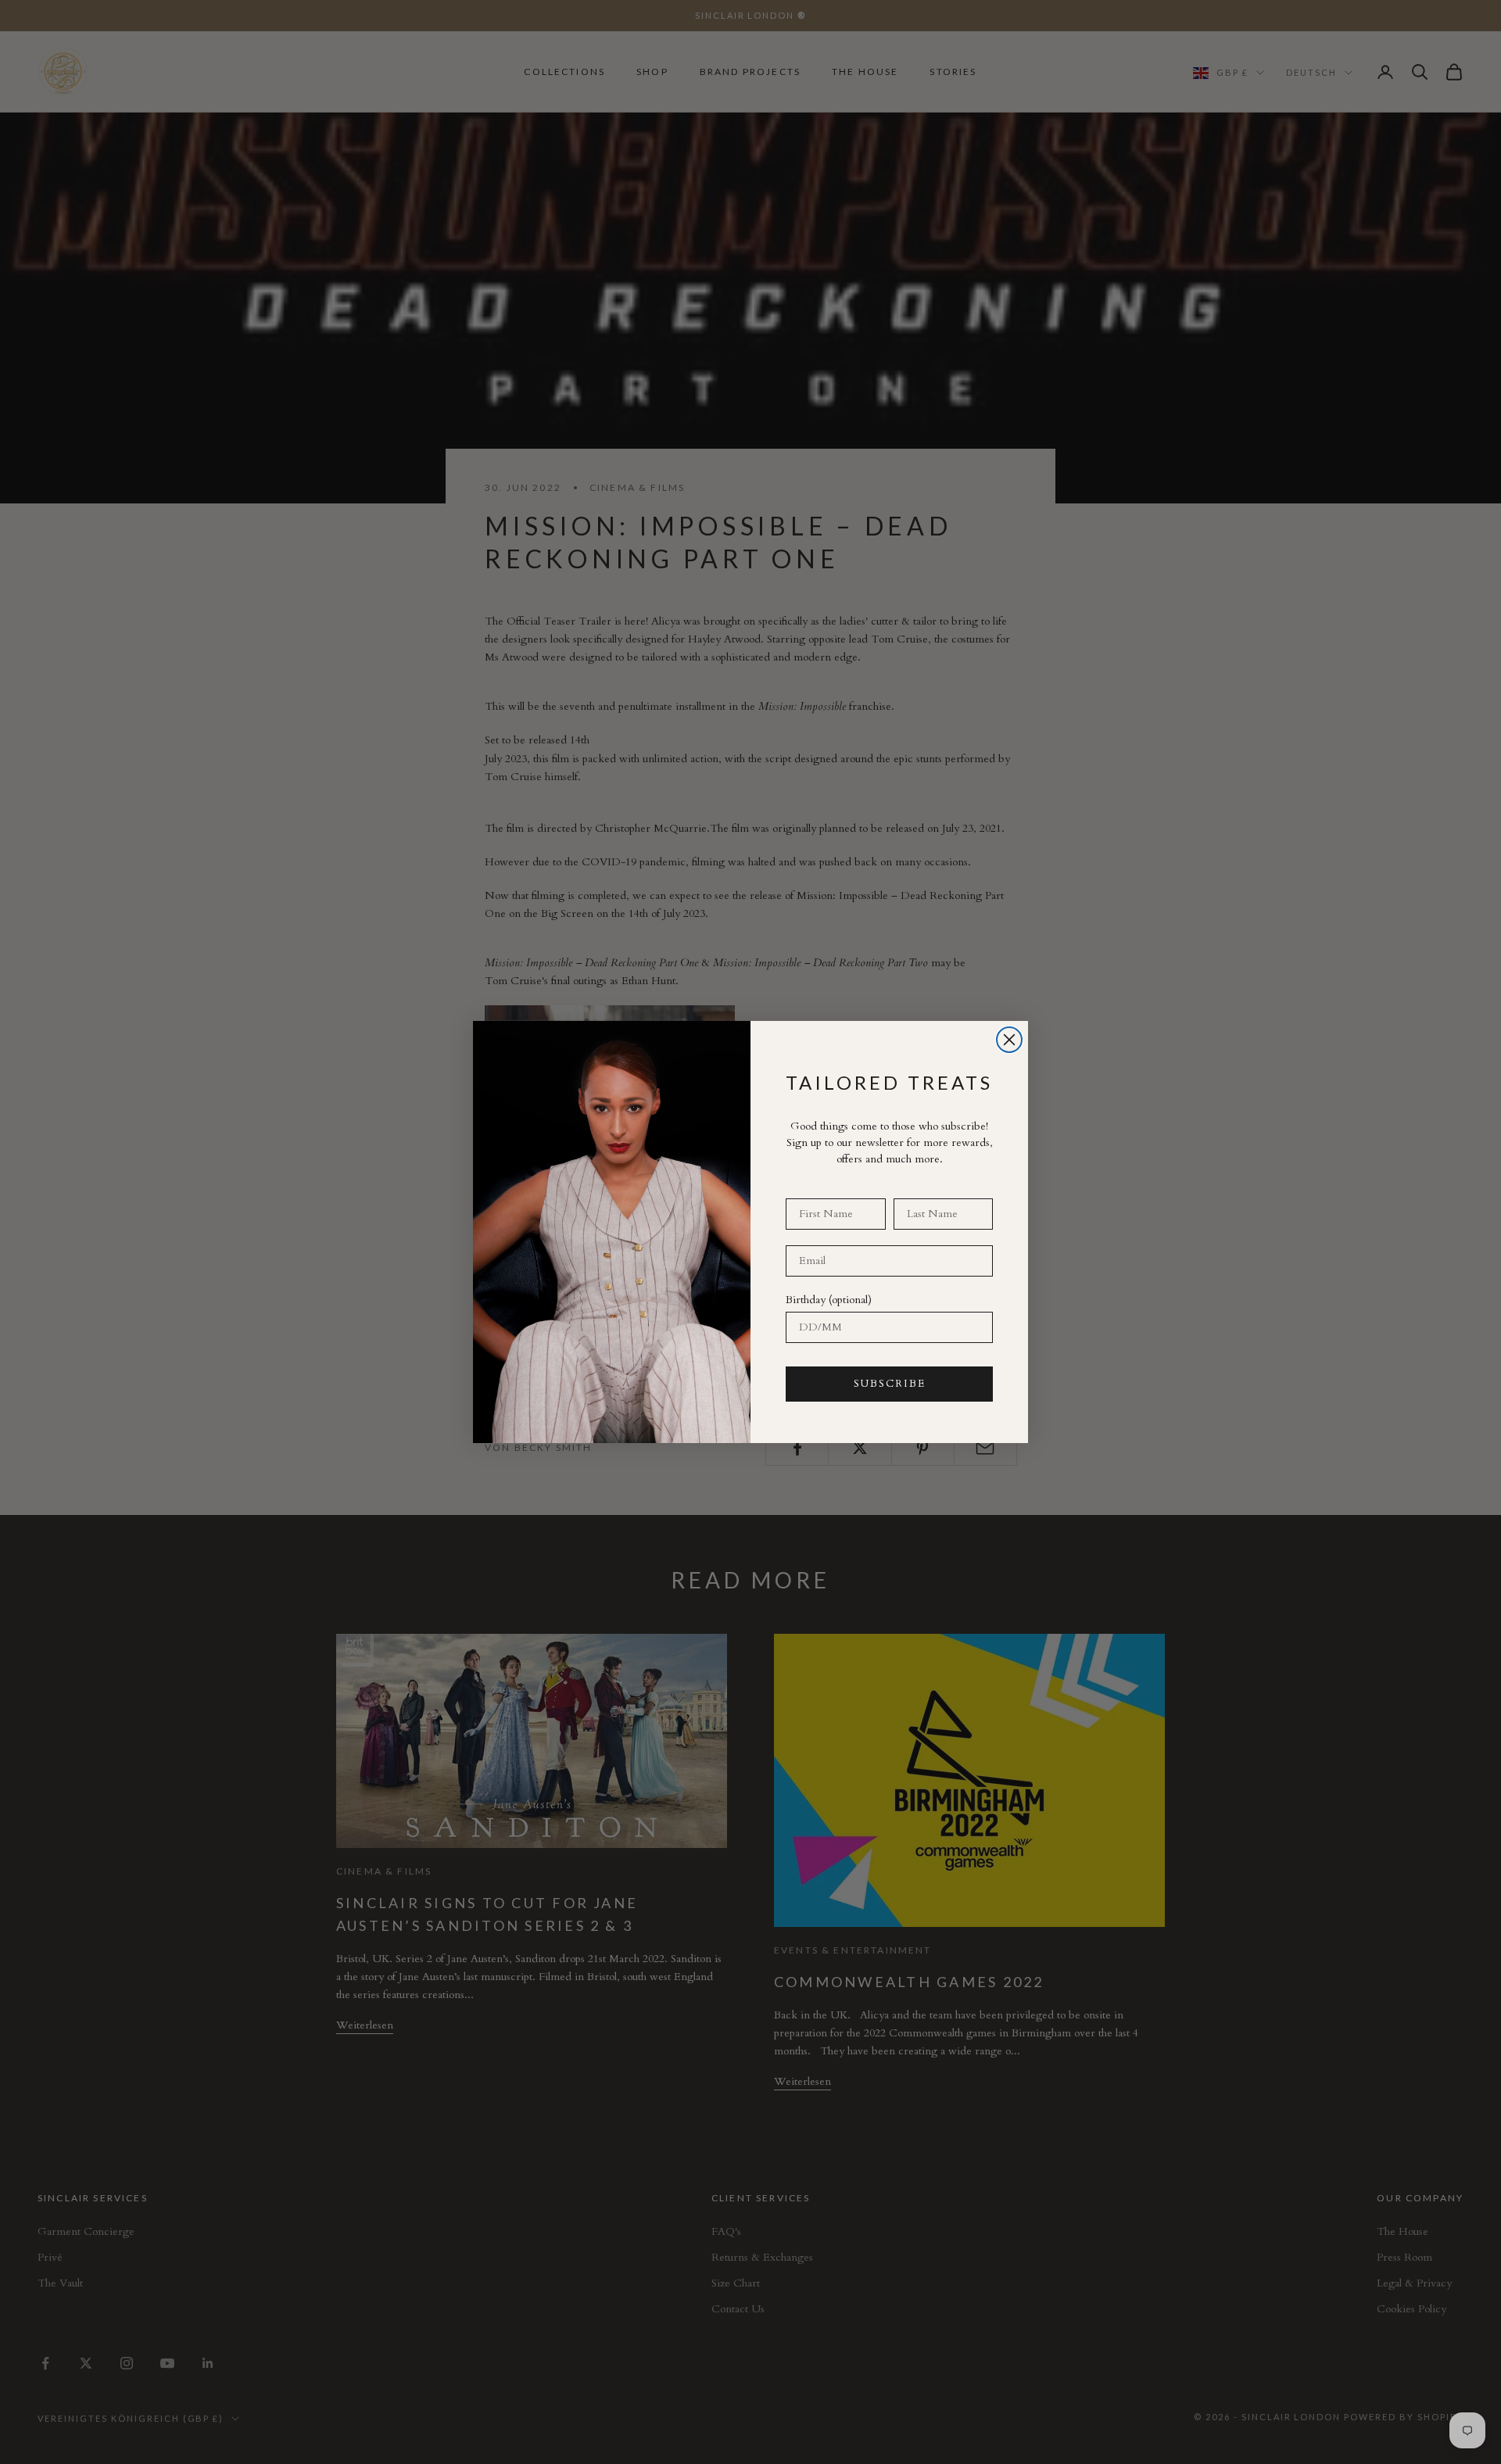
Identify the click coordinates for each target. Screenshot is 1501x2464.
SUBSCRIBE (890, 1384)
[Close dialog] (1009, 1040)
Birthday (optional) (829, 1300)
